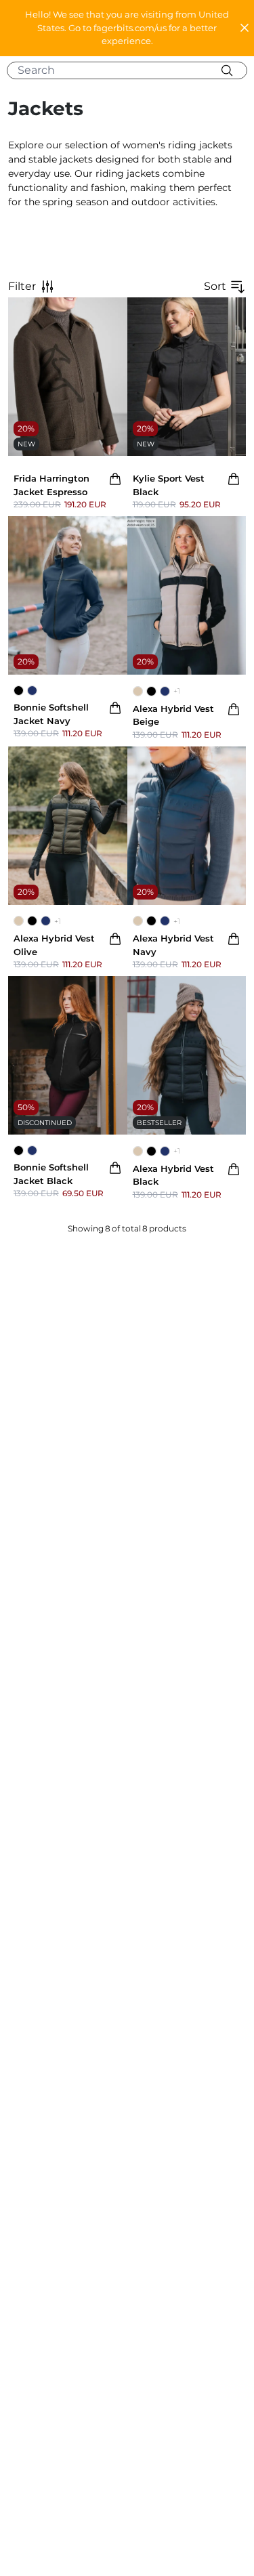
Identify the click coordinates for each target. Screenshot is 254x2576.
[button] (127, 28)
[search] (132, 70)
